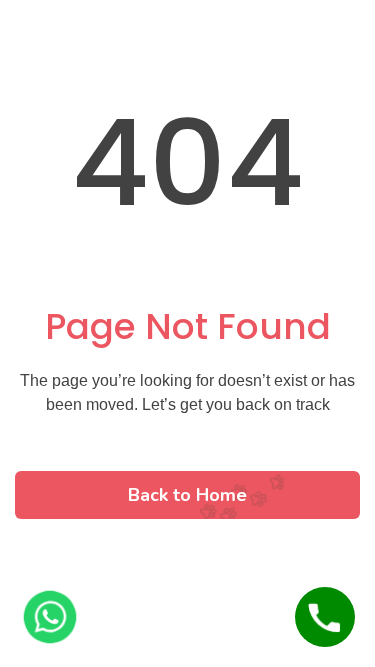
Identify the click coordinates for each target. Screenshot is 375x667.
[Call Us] (325, 617)
